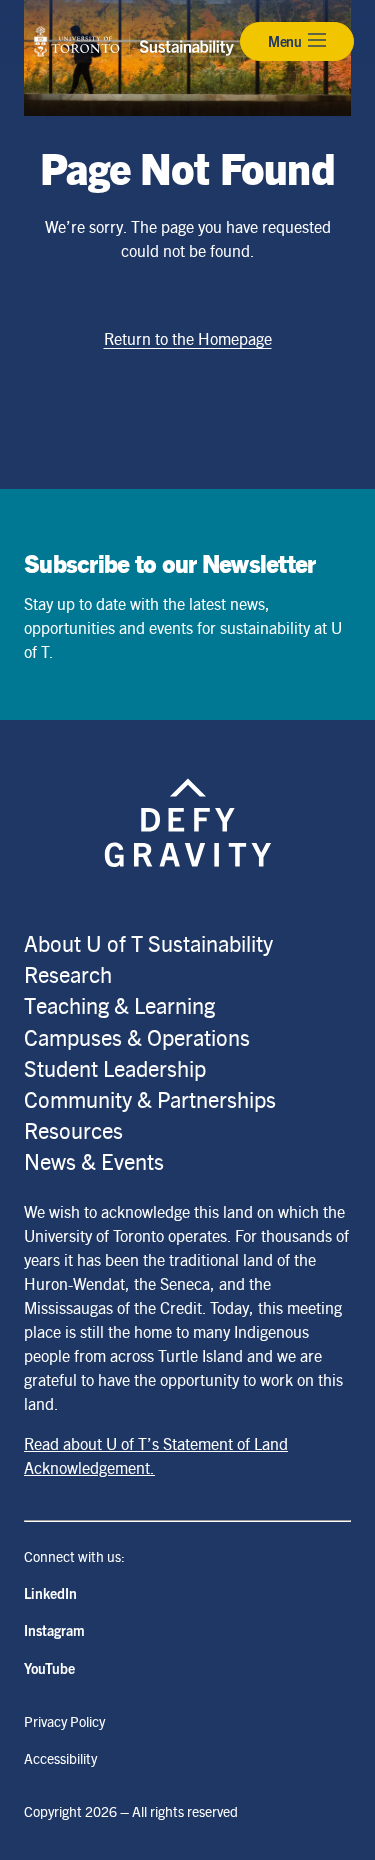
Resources (73, 1129)
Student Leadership (115, 1067)
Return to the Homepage (188, 338)
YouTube (49, 1668)
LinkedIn (50, 1593)
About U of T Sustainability (148, 942)
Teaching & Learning (119, 1004)
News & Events (94, 1160)
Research (68, 973)
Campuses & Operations (137, 1036)
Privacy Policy (64, 1721)
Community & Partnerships (150, 1098)
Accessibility (60, 1758)
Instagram (54, 1630)
